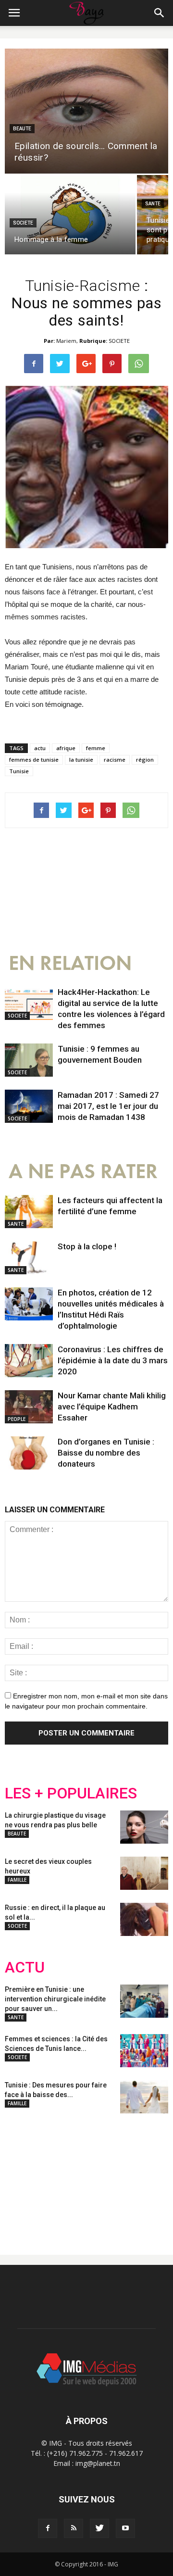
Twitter (59, 2176)
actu (40, 748)
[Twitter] (99, 2528)
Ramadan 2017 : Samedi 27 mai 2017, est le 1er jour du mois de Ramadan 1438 (108, 1106)
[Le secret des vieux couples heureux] (144, 1873)
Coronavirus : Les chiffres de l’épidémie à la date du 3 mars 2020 (113, 1360)
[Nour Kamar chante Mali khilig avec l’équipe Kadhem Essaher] (29, 1407)
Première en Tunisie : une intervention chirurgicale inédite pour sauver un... (55, 1999)
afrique (66, 748)
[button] (160, 13)
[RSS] (74, 2528)
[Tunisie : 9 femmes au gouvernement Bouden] (29, 1060)
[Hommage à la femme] (70, 215)
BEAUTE (22, 129)
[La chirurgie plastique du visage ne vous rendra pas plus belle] (144, 1827)
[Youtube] (125, 2528)
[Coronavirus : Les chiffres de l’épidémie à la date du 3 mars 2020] (29, 1361)
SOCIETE (23, 223)
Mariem (66, 341)
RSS (95, 2176)
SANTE (153, 204)
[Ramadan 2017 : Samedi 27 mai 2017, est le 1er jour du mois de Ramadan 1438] (29, 1106)
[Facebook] (48, 2528)
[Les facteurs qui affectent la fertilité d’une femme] (29, 1212)
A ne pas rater (83, 1172)
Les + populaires (71, 1793)
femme (96, 748)
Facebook (23, 2176)
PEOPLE (17, 1419)
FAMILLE (17, 1880)
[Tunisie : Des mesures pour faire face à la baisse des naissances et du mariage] (144, 2097)
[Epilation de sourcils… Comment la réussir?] (86, 111)
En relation (70, 963)
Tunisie (19, 771)
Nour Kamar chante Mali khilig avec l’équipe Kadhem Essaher (112, 1407)
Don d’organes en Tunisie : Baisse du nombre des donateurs (106, 1453)
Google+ (132, 2176)
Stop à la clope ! (87, 1246)
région (145, 760)
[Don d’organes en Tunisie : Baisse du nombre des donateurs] (29, 1453)
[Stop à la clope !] (29, 1258)
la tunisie (81, 760)
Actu (25, 1967)
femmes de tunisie (34, 760)
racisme (115, 760)
